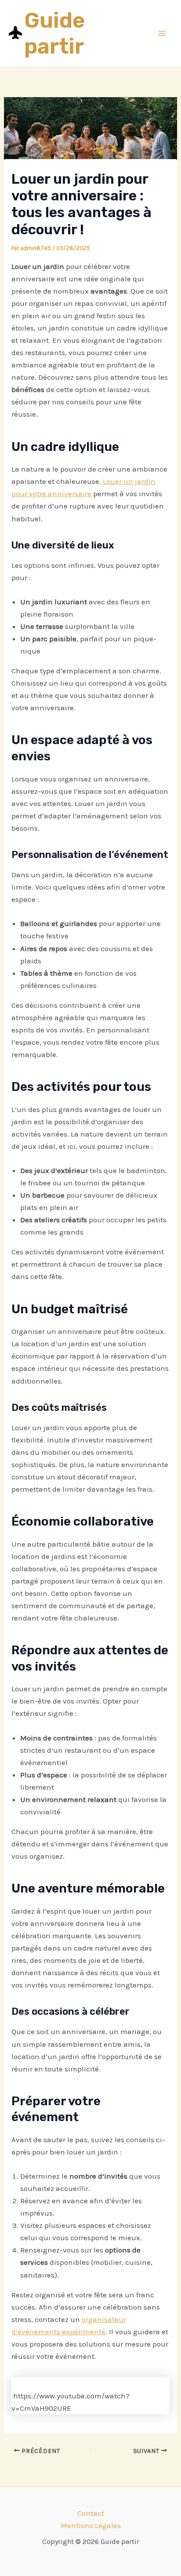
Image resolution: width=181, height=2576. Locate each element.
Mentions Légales (91, 2525)
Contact (91, 2513)
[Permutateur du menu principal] (163, 33)
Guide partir (54, 33)
